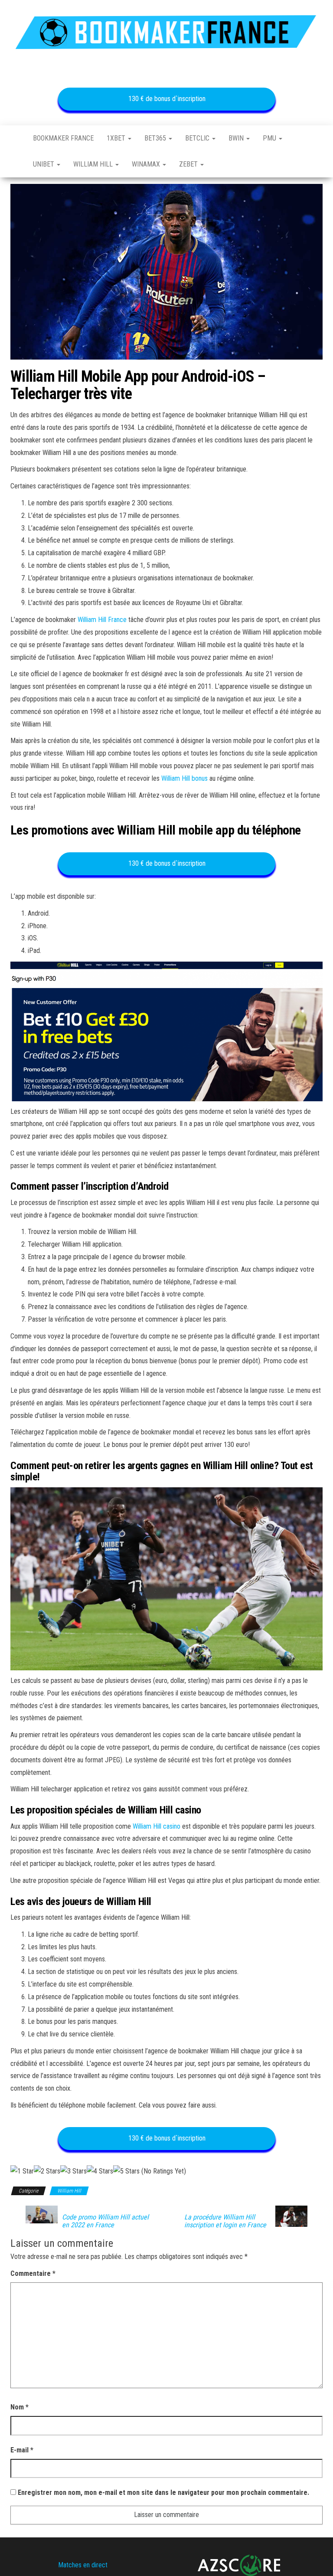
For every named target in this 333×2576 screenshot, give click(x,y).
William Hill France (102, 620)
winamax (147, 164)
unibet (44, 164)
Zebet (189, 164)
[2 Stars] (47, 2172)
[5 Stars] (126, 2172)
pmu (270, 138)
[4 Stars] (100, 2172)
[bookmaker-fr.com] (15, 138)
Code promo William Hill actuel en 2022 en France (105, 2221)
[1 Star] (22, 2172)
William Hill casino (157, 1826)
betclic (198, 138)
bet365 (156, 138)
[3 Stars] (73, 2172)
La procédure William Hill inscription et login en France (225, 2221)
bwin (237, 138)
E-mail (22, 2450)
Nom (20, 2407)
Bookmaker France (63, 138)
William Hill (94, 164)
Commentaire (33, 2273)
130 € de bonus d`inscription (166, 99)
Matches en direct (83, 2565)
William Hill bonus (184, 778)
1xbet (117, 138)
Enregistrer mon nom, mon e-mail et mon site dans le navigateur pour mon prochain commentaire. (163, 2493)
